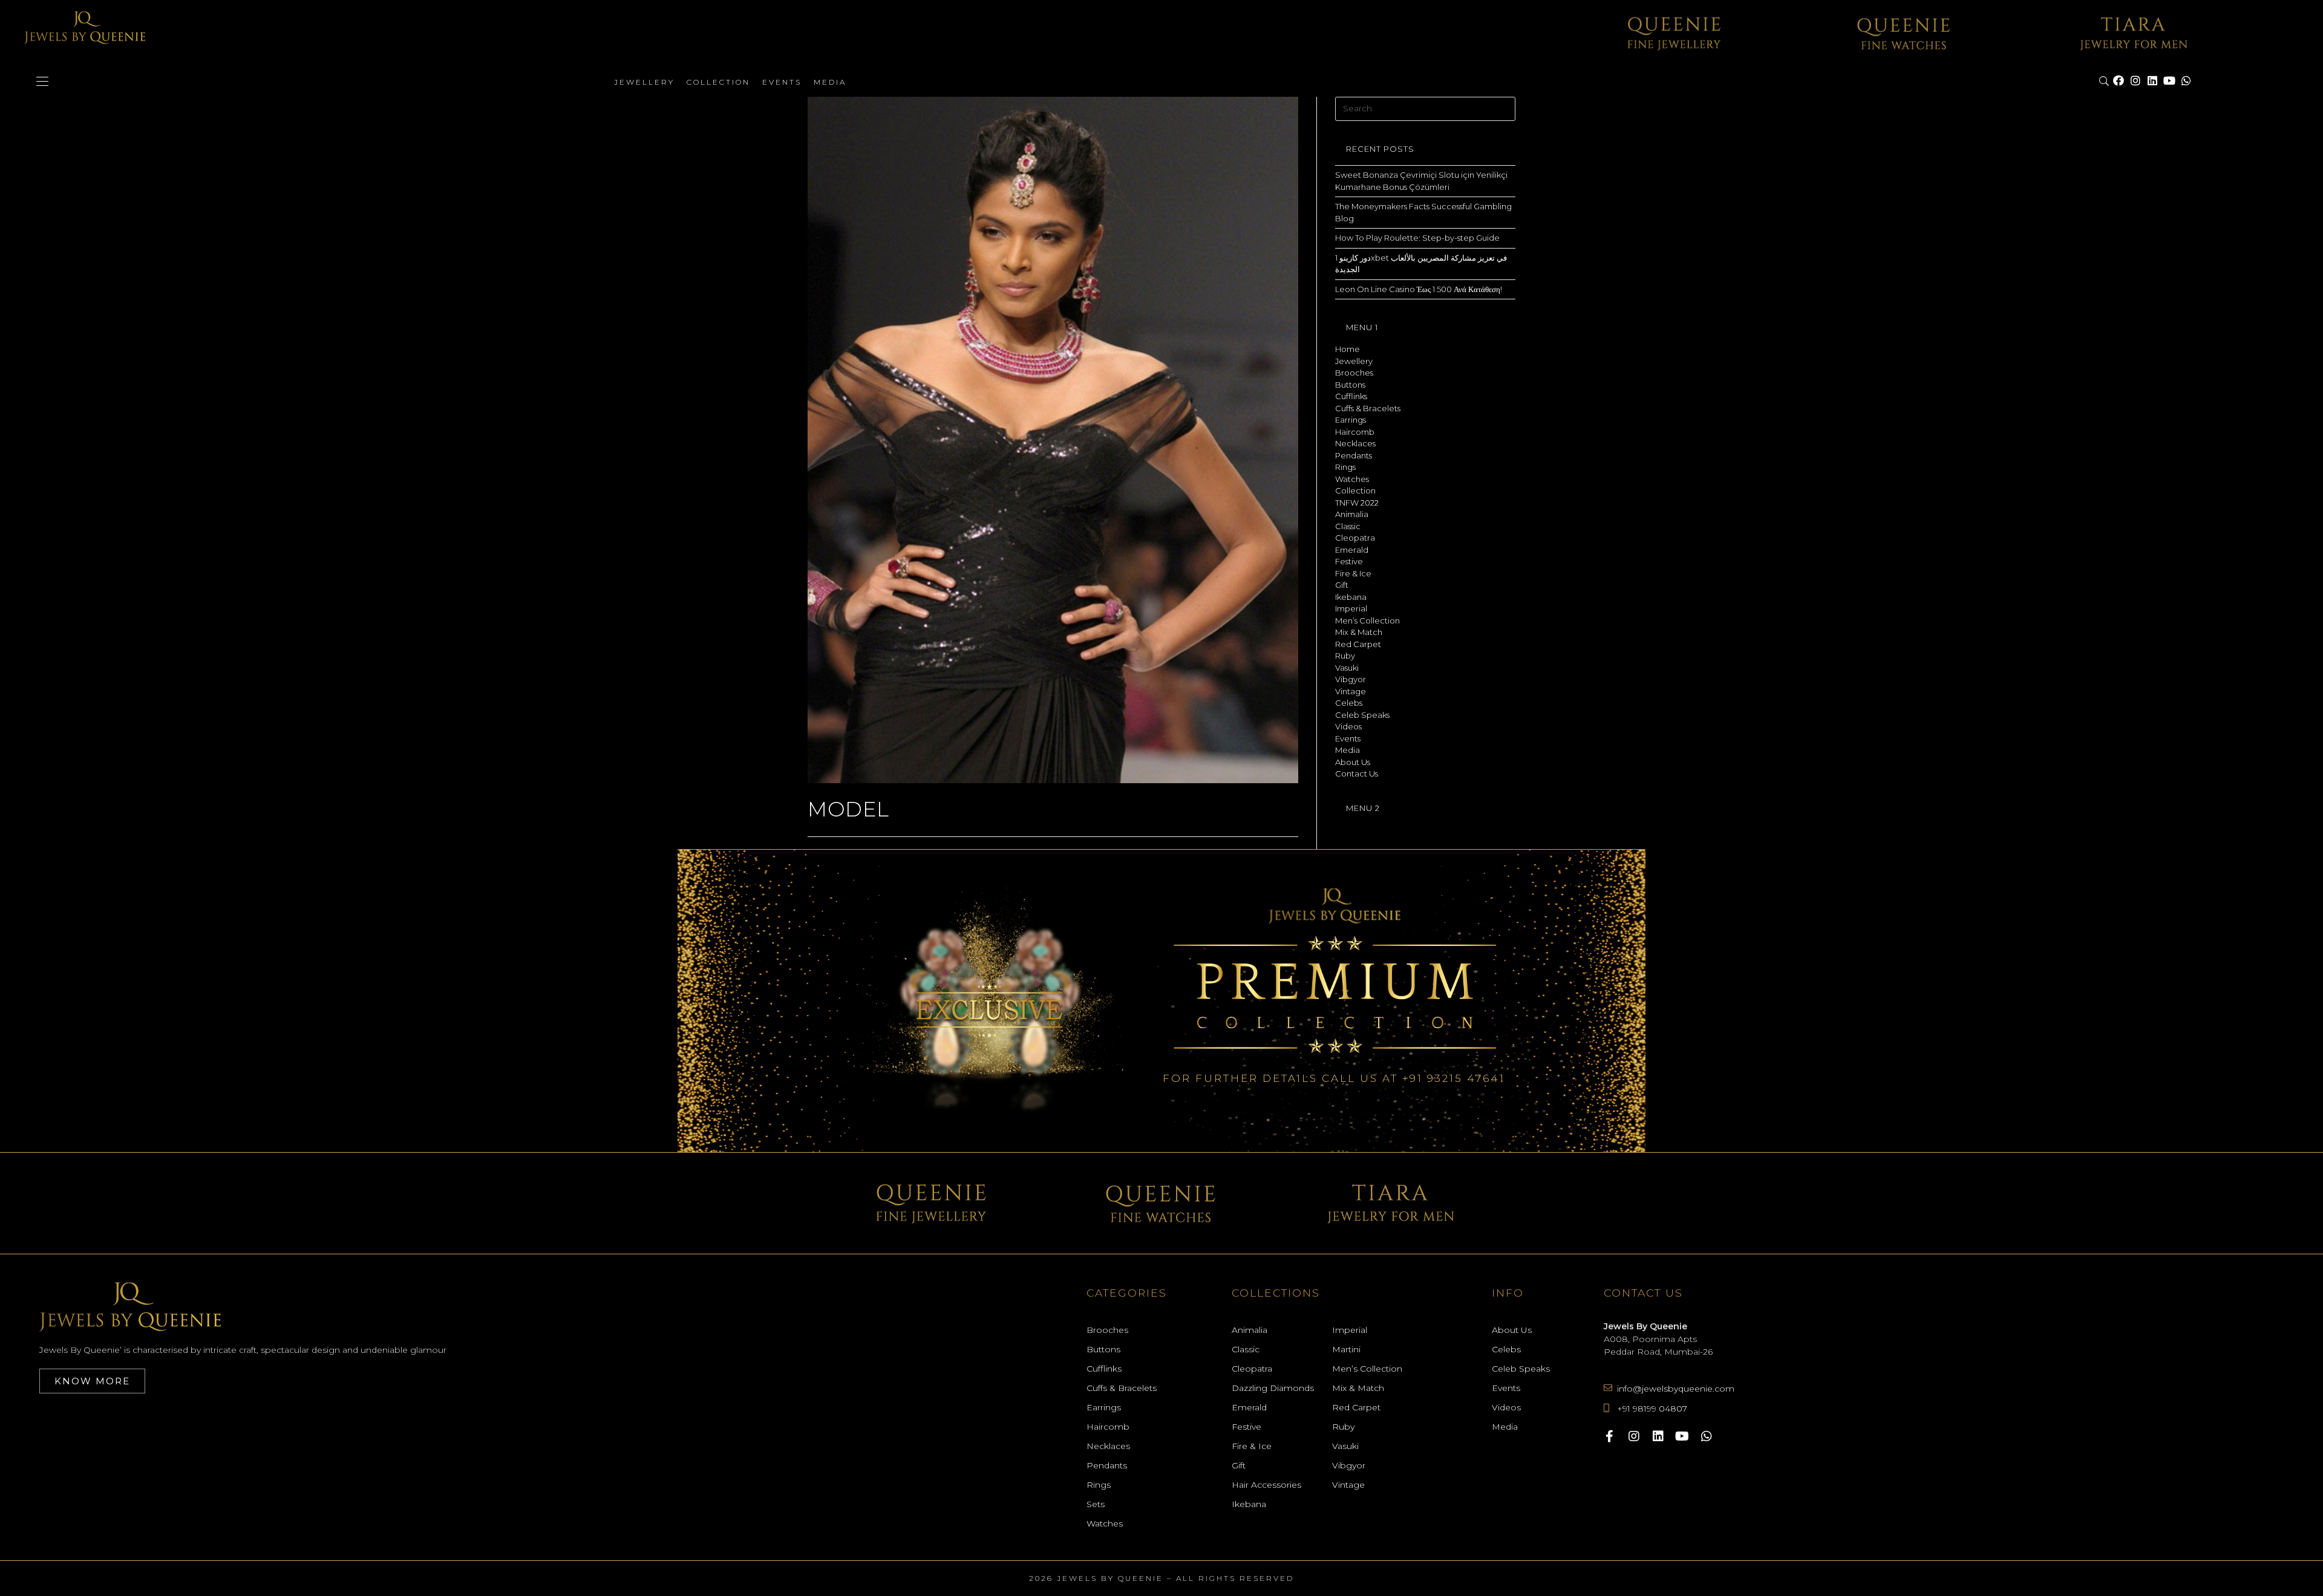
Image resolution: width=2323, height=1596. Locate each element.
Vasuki (1347, 668)
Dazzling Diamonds (1273, 1388)
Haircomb (1355, 432)
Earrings (1351, 420)
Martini (1346, 1349)
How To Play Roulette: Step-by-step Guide (1417, 238)
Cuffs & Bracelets (1368, 408)
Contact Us (1357, 774)
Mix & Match (1359, 632)
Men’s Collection (1367, 620)
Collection (718, 82)
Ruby (1345, 656)
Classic (1348, 526)
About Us (1353, 762)
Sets (1096, 1504)
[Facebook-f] (1610, 1436)
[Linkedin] (2152, 81)
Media (830, 82)
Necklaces (1355, 443)
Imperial (1351, 608)
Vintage (1351, 691)
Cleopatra (1355, 538)
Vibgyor (1351, 679)
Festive (1349, 561)
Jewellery (644, 82)
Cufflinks (1351, 396)
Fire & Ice (1353, 573)
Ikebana (1351, 597)
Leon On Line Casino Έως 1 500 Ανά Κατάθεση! (1419, 289)
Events (782, 82)
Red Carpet (1358, 644)
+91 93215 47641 (1454, 1078)
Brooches (1354, 373)
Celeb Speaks (1362, 715)
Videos (1348, 726)
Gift (1342, 585)
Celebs (1349, 703)
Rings (1345, 467)
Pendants (1354, 455)
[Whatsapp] (2186, 81)
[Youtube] (2169, 81)
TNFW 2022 (1357, 503)
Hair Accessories (1266, 1485)
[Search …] (2105, 82)
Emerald (1352, 550)
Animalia (1352, 514)
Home (1348, 349)
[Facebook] (2119, 81)
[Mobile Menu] (42, 82)
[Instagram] (2135, 81)
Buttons (1350, 385)
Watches (1352, 479)
